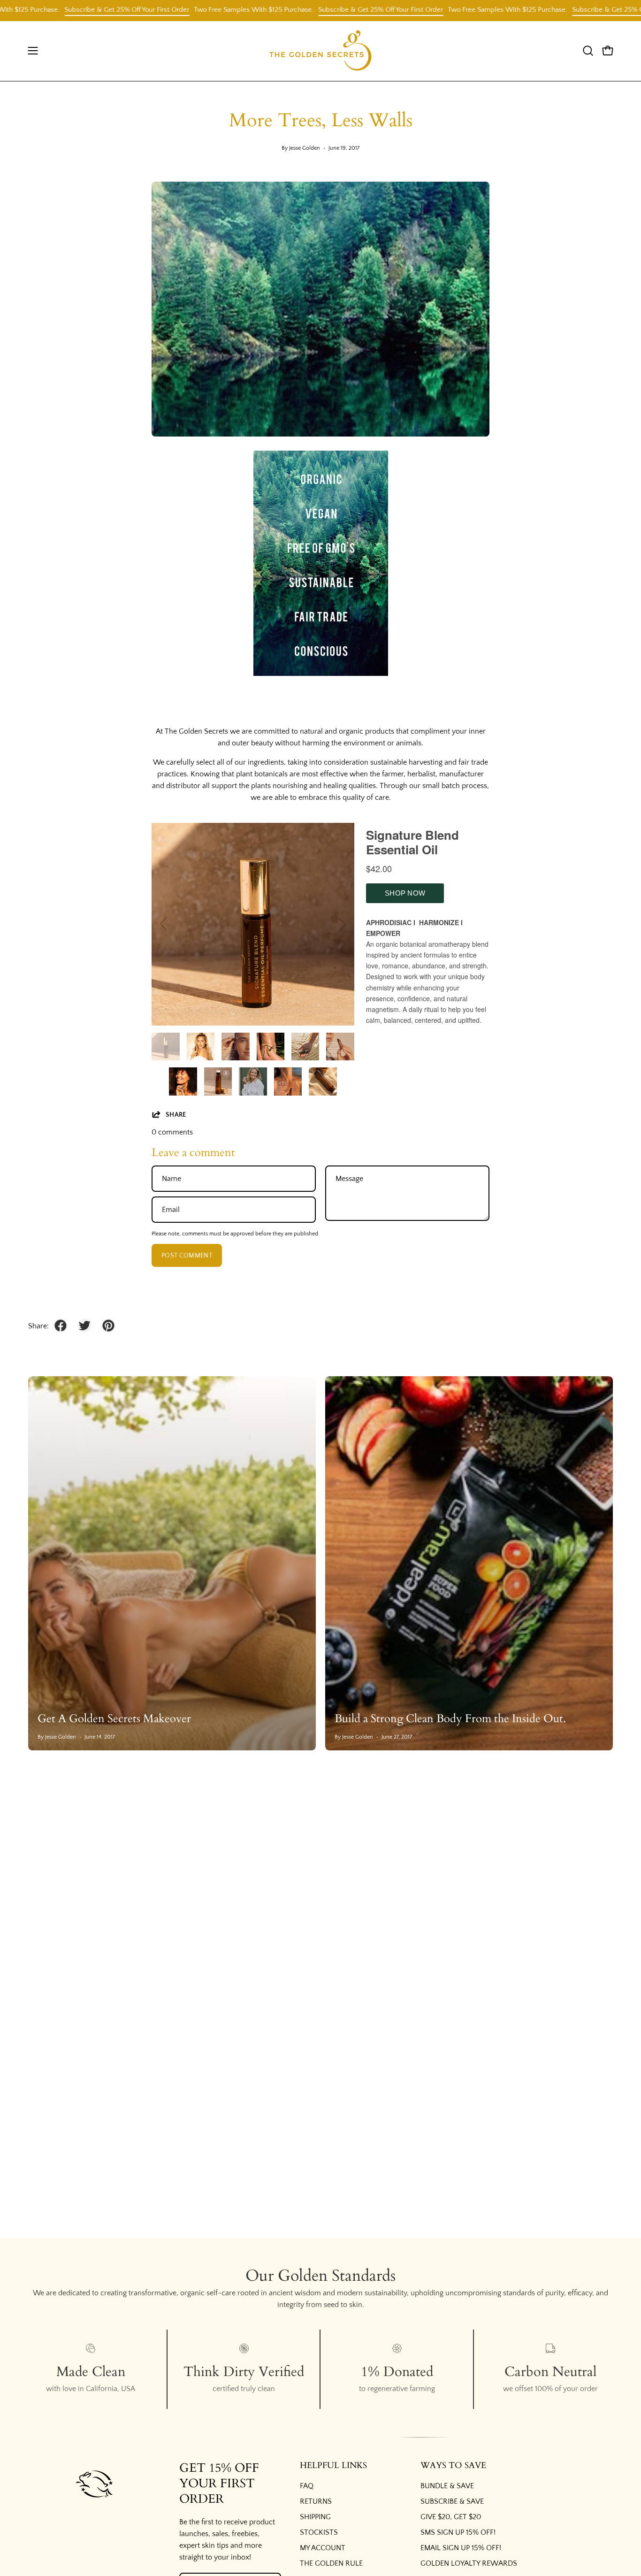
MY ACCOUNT (323, 2548)
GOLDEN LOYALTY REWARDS (469, 2563)
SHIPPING (315, 2517)
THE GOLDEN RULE (331, 2563)
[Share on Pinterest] (108, 1326)
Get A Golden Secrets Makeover (114, 1719)
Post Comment (187, 1256)
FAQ (307, 2486)
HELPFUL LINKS (333, 2466)
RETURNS (316, 2501)
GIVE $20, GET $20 (451, 2517)
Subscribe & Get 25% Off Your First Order (78, 10)
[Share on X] (84, 1326)
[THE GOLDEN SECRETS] (320, 51)
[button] (588, 51)
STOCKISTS (319, 2532)
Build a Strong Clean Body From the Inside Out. (450, 1719)
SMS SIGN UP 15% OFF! (458, 2532)
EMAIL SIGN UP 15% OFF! (461, 2548)
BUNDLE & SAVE (447, 2486)
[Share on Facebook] (61, 1326)
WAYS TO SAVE (453, 2466)
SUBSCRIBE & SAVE (452, 2501)
